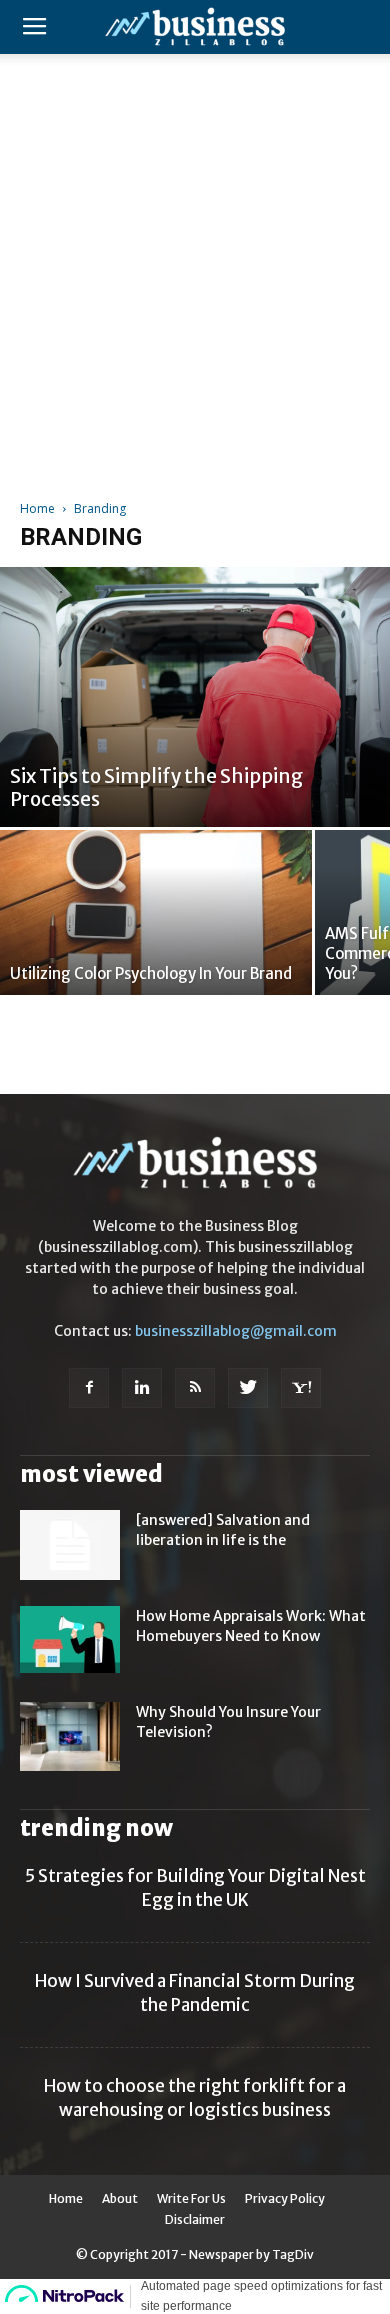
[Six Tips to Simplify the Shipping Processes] (195, 697)
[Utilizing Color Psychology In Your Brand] (156, 912)
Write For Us (191, 2198)
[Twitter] (248, 1388)
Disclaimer (195, 2219)
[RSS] (195, 1388)
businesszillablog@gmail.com (236, 1331)
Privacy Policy (285, 2198)
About (120, 2198)
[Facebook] (89, 1388)
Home (37, 508)
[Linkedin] (142, 1388)
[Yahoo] (301, 1388)
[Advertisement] (195, 269)
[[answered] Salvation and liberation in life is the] (70, 1545)
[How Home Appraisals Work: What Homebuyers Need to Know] (70, 1639)
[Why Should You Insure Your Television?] (70, 1736)
